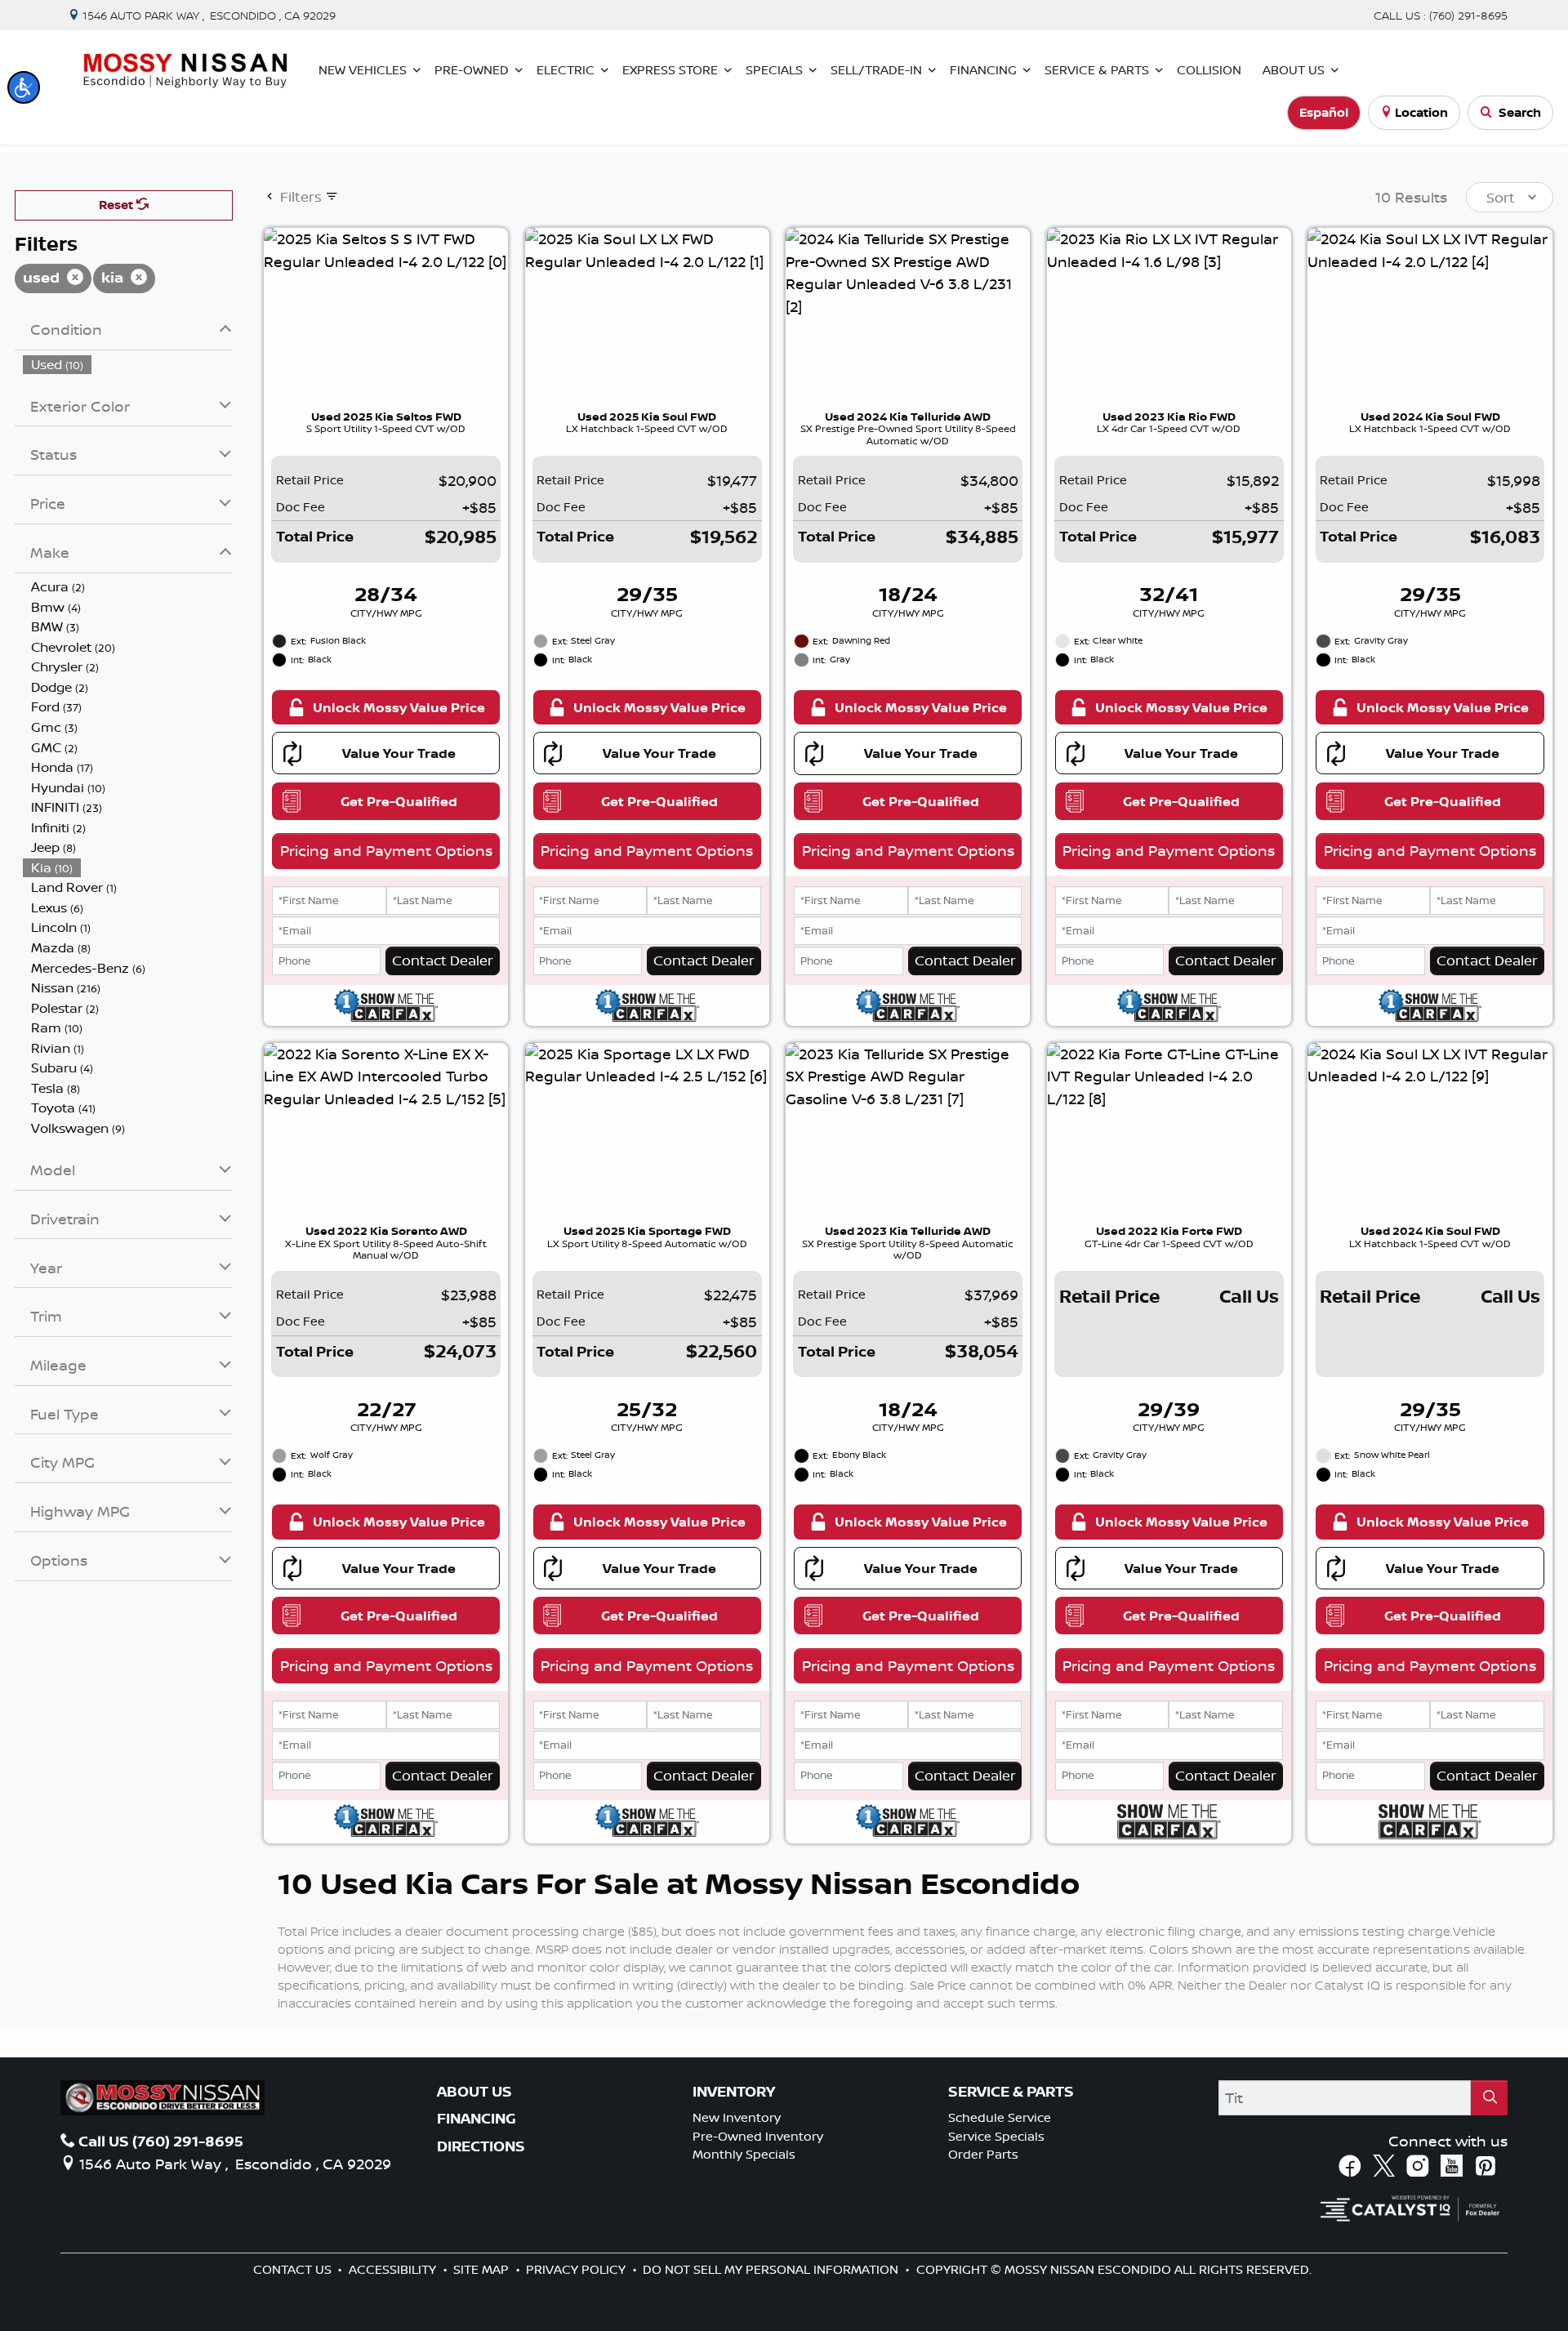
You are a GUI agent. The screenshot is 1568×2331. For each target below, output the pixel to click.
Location (1421, 112)
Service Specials (996, 2136)
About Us (474, 2092)
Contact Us (294, 2269)
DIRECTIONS (481, 2146)
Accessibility (394, 2269)
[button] (24, 87)
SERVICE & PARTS (1011, 2092)
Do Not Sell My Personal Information (772, 2269)
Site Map (483, 2269)
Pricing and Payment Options (386, 850)
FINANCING (477, 2119)
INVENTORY (734, 2092)
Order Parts (983, 2154)
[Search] (1490, 2098)
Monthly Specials (744, 2154)
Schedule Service (1000, 2117)
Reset (118, 205)
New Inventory (737, 2117)
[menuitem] (128, 365)
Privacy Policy (577, 2269)
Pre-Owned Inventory (758, 2136)
